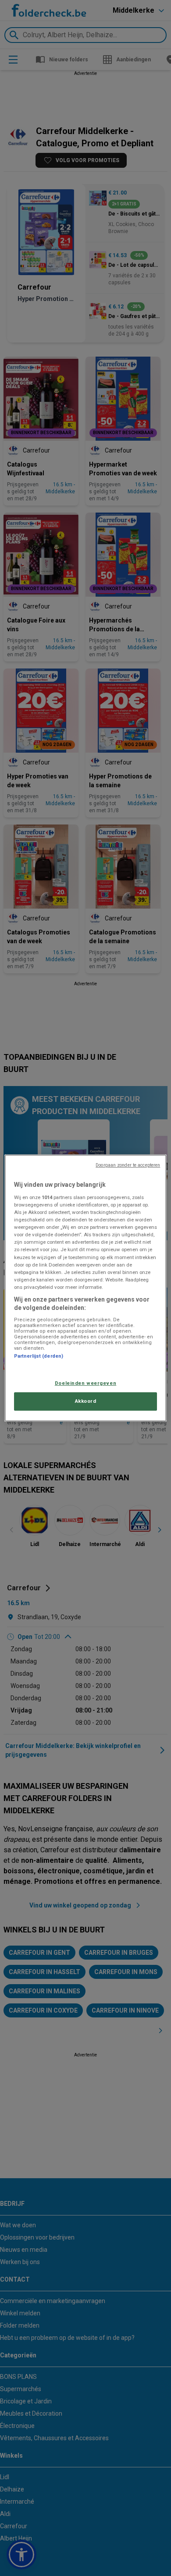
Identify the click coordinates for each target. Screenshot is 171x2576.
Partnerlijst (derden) (39, 1356)
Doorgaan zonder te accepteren (128, 1165)
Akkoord (86, 1401)
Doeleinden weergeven (85, 1383)
